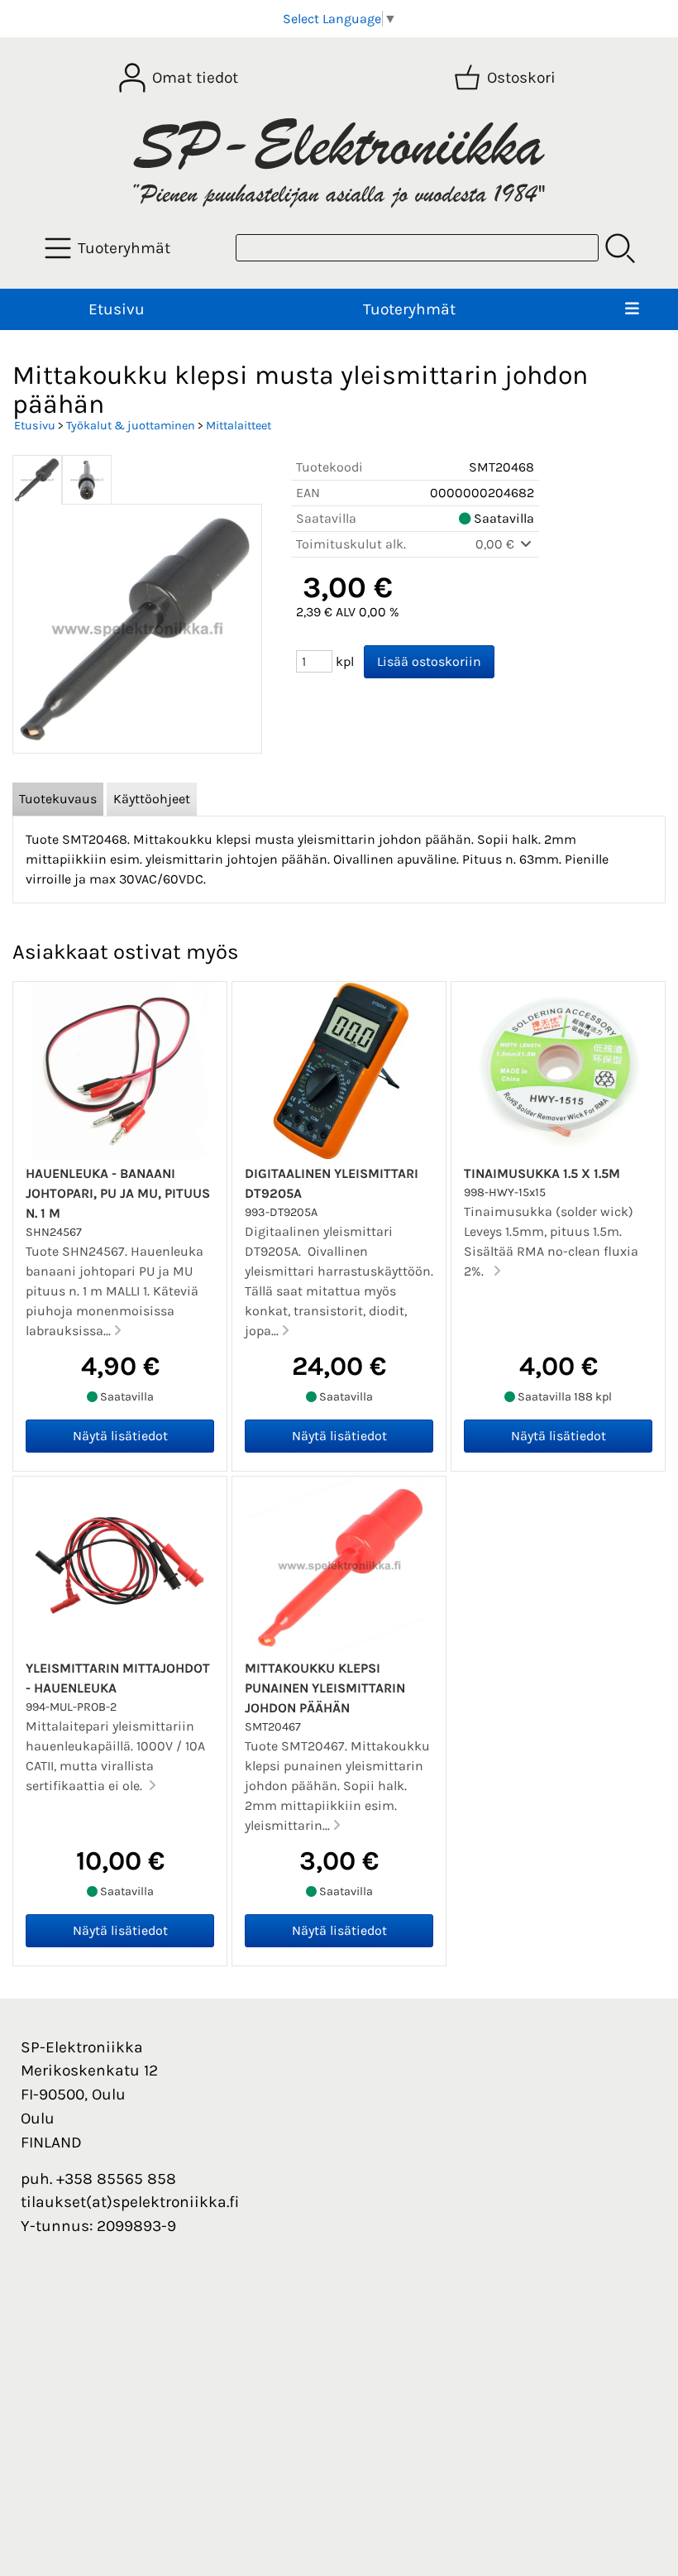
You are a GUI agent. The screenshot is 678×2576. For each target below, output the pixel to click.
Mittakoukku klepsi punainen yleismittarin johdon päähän (325, 1688)
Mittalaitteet (239, 426)
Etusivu (117, 309)
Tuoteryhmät (409, 309)
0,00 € (497, 544)
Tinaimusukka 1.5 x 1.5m (542, 1173)
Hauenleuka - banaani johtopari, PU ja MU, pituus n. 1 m (118, 1193)
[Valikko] (633, 310)
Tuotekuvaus (58, 799)
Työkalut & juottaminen (131, 426)
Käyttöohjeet (152, 799)
